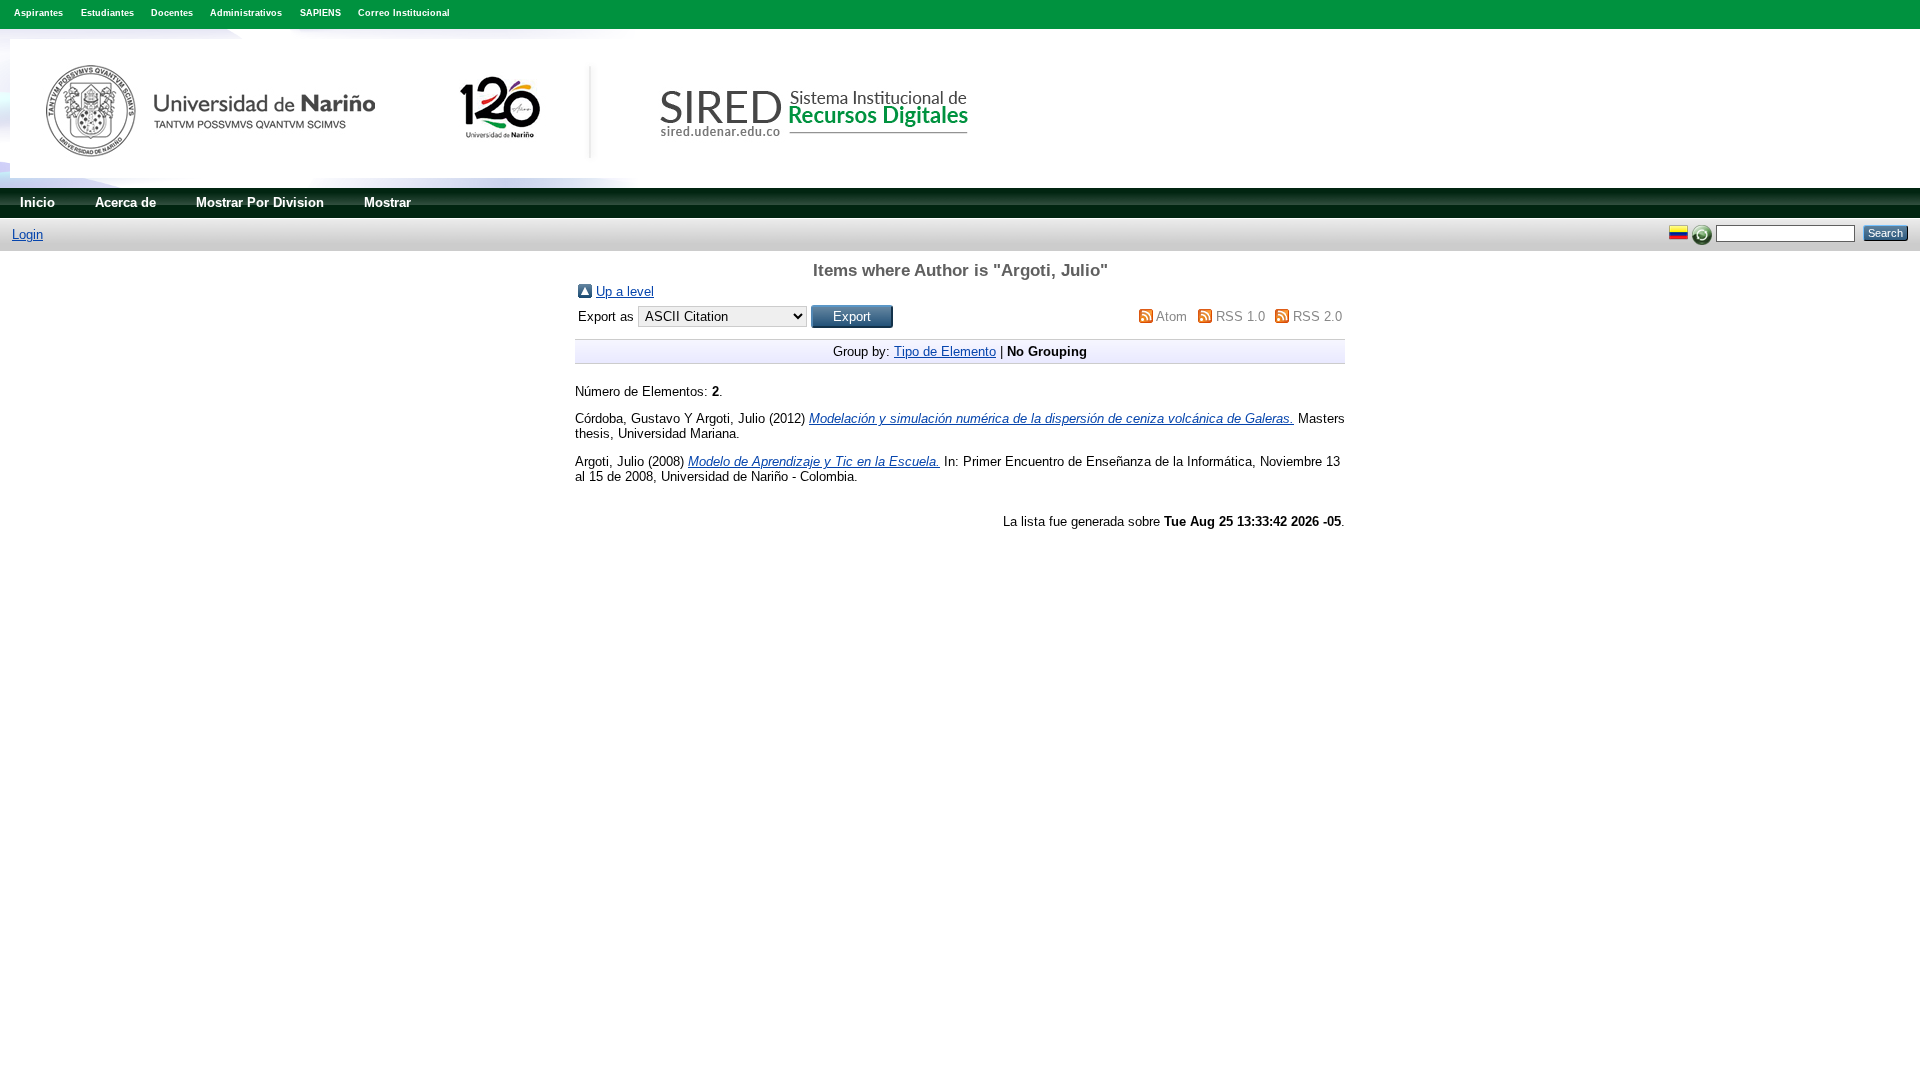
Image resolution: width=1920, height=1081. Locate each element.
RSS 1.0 (1240, 316)
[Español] (1678, 232)
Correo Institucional (404, 13)
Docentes (172, 13)
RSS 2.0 (1317, 316)
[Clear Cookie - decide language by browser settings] (1702, 232)
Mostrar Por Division (260, 202)
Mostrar (387, 202)
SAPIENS (320, 13)
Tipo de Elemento (945, 351)
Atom (1171, 316)
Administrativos (246, 13)
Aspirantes (38, 13)
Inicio (37, 202)
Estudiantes (107, 13)
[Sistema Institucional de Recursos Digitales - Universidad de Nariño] (522, 183)
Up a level (625, 291)
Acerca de (125, 202)
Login (27, 234)
